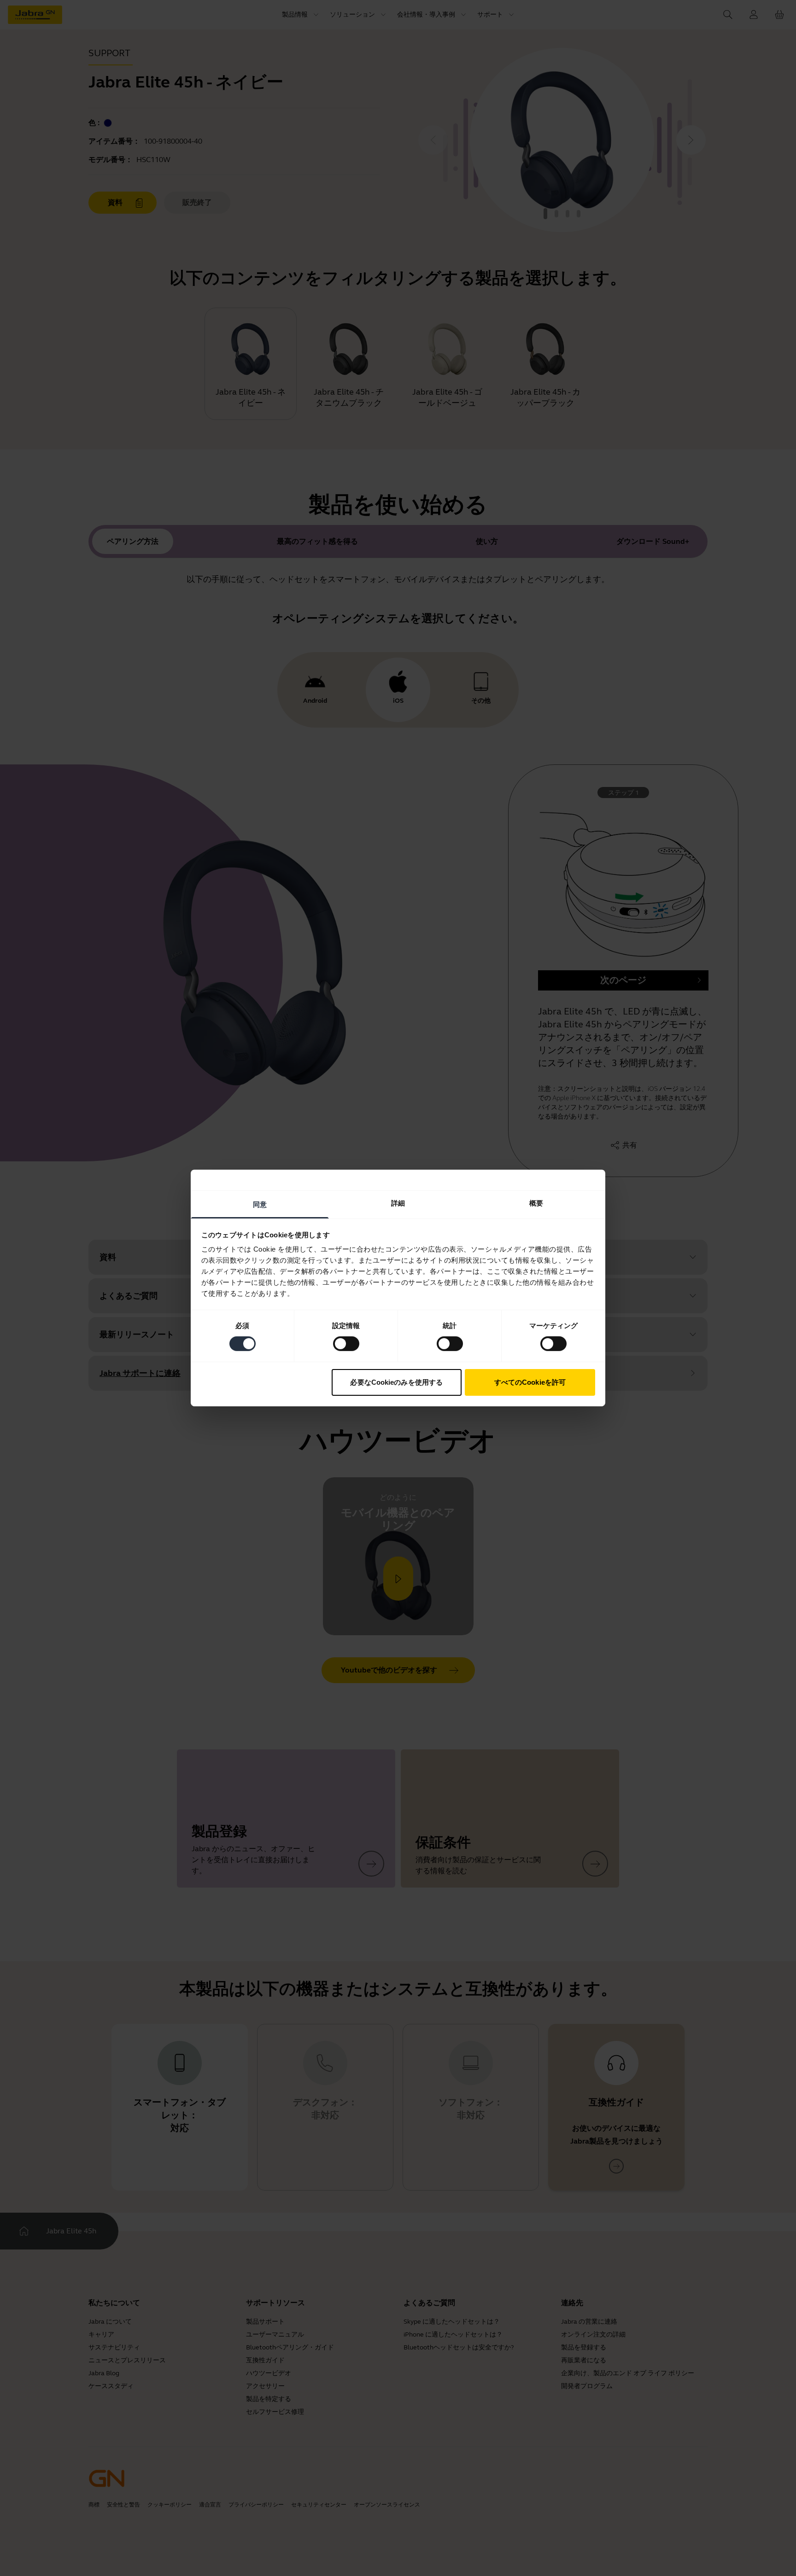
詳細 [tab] (398, 1203)
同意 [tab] (260, 1204)
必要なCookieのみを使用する (396, 1382)
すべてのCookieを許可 (530, 1382)
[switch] (346, 1344)
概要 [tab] (536, 1203)
